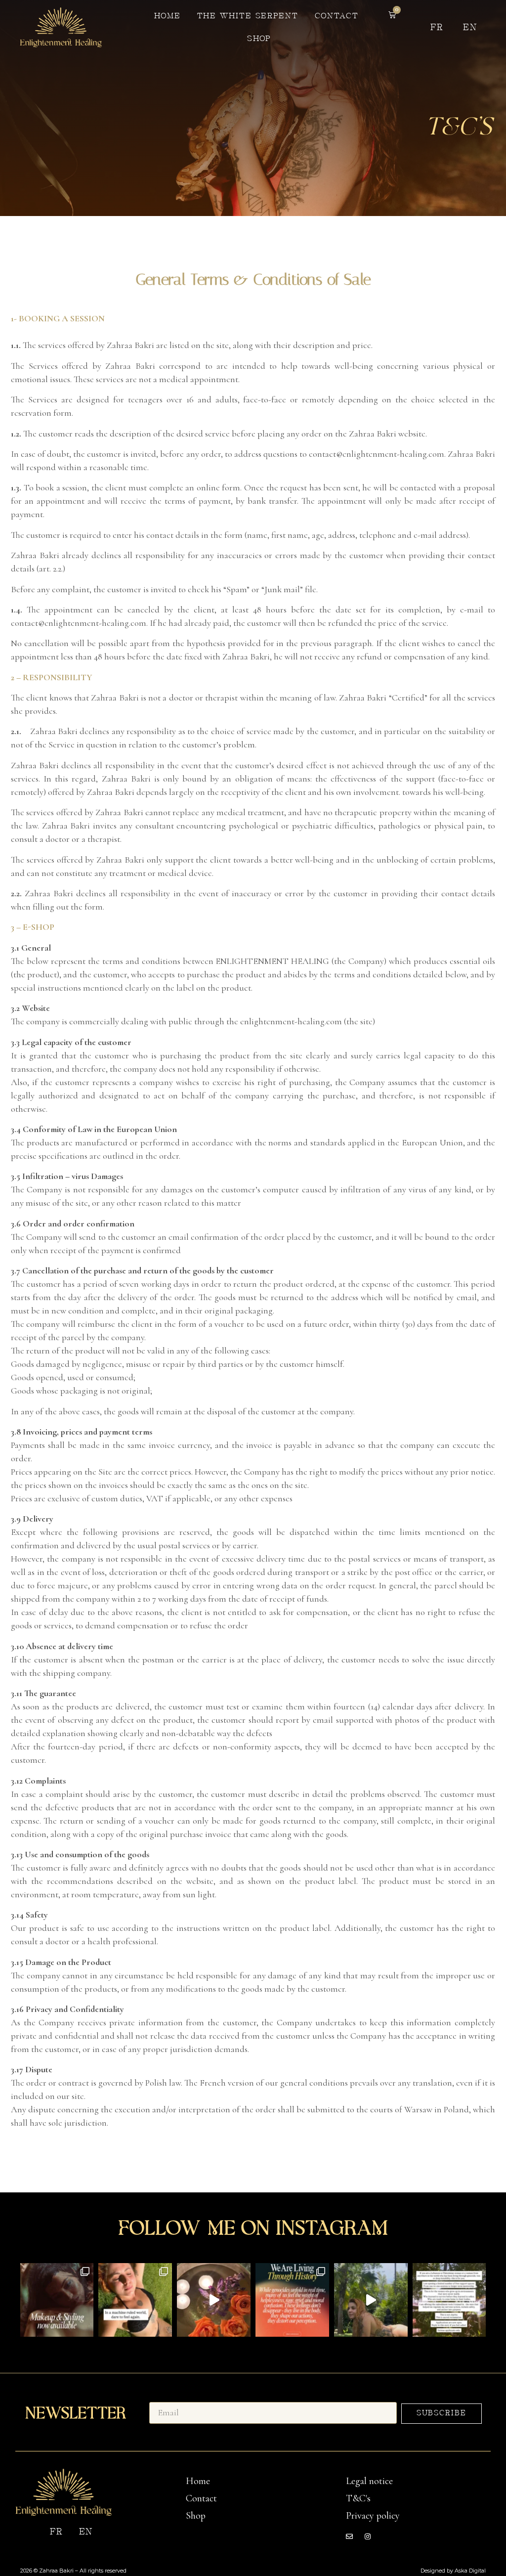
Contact (337, 16)
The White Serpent (248, 16)
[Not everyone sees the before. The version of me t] (214, 2300)
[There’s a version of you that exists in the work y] (57, 2300)
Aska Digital (470, 2571)
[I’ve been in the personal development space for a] (292, 2300)
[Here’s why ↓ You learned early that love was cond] (371, 2300)
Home (168, 16)
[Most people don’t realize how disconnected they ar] (135, 2300)
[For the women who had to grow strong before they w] (449, 2300)
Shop (259, 39)
